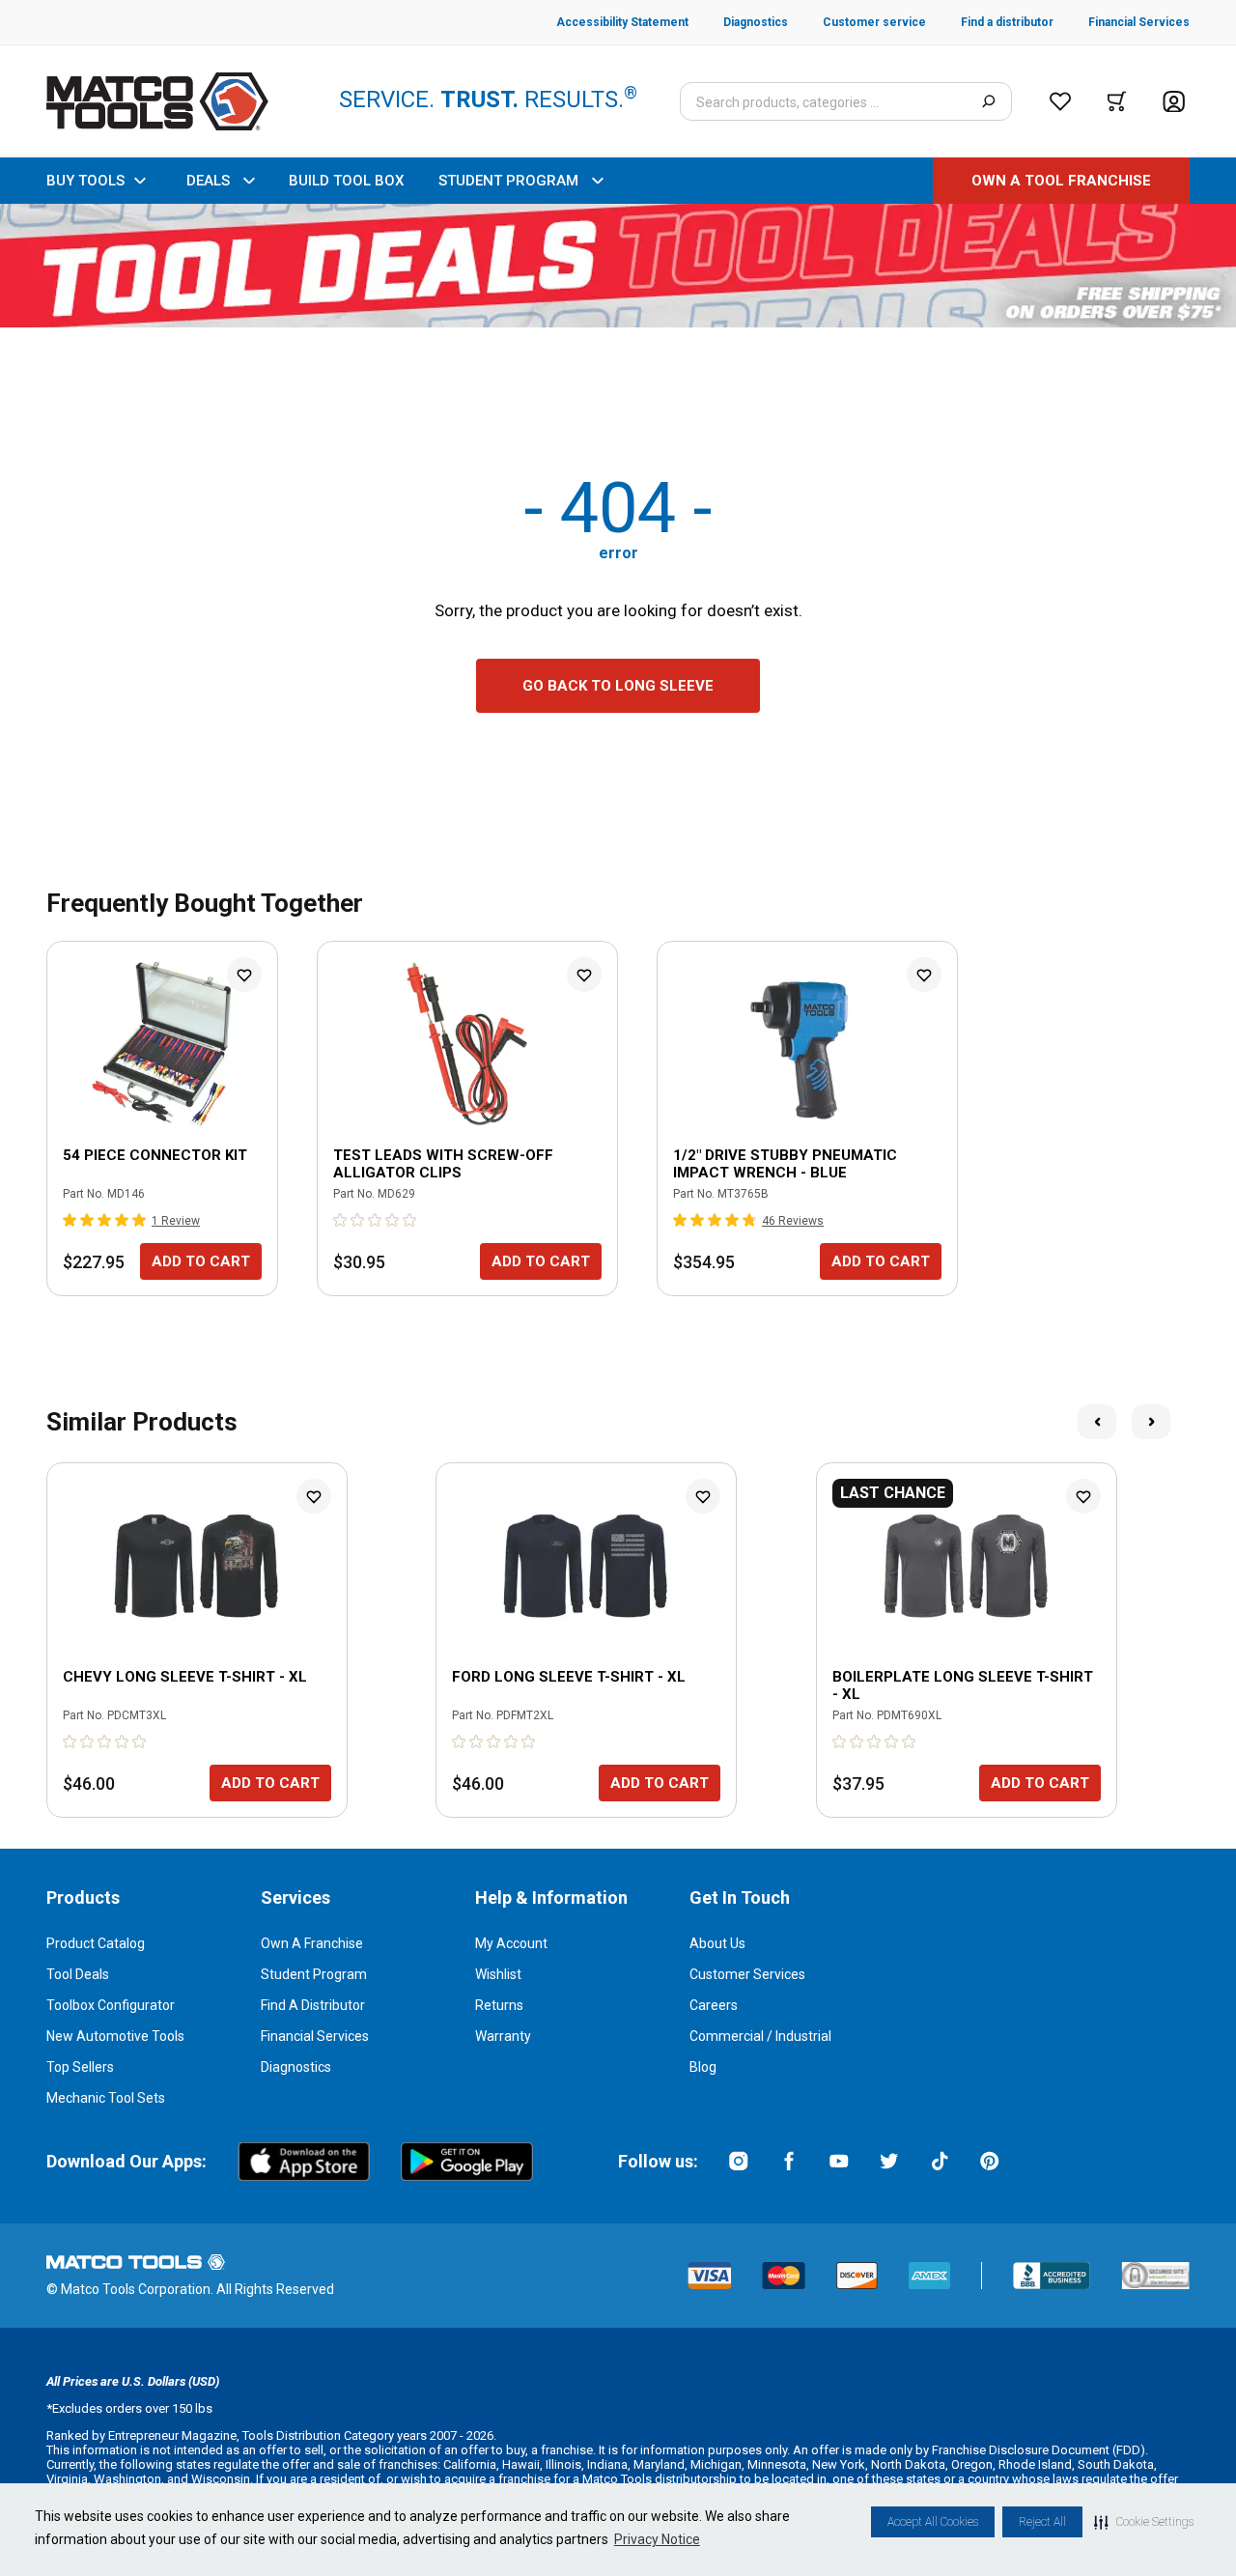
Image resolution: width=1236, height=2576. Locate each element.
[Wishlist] (1060, 101)
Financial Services (315, 2036)
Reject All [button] (1042, 2522)
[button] (1144, 2522)
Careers (714, 2005)
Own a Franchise (312, 1943)
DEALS (208, 181)
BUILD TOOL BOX (346, 181)
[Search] (988, 101)
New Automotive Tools (115, 2036)
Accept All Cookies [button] (933, 2522)
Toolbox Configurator (111, 2005)
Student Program (314, 1974)
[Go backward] (1097, 1422)
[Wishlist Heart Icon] (244, 975)
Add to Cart (201, 1261)
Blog (703, 2067)
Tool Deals (78, 1974)
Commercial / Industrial (760, 2036)
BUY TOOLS (85, 181)
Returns (499, 2005)
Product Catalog (96, 1943)
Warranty (503, 2036)
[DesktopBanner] (618, 266)
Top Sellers (80, 2067)
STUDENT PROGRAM (508, 181)
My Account (511, 1943)
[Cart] (1117, 101)
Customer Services (747, 1974)
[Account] (1174, 102)
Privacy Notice (657, 2539)
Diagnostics (296, 2067)
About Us (717, 1943)
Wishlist (498, 1974)
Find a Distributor (313, 2005)
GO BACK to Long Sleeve (618, 686)
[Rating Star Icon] (70, 1220)
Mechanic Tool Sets (106, 2098)
